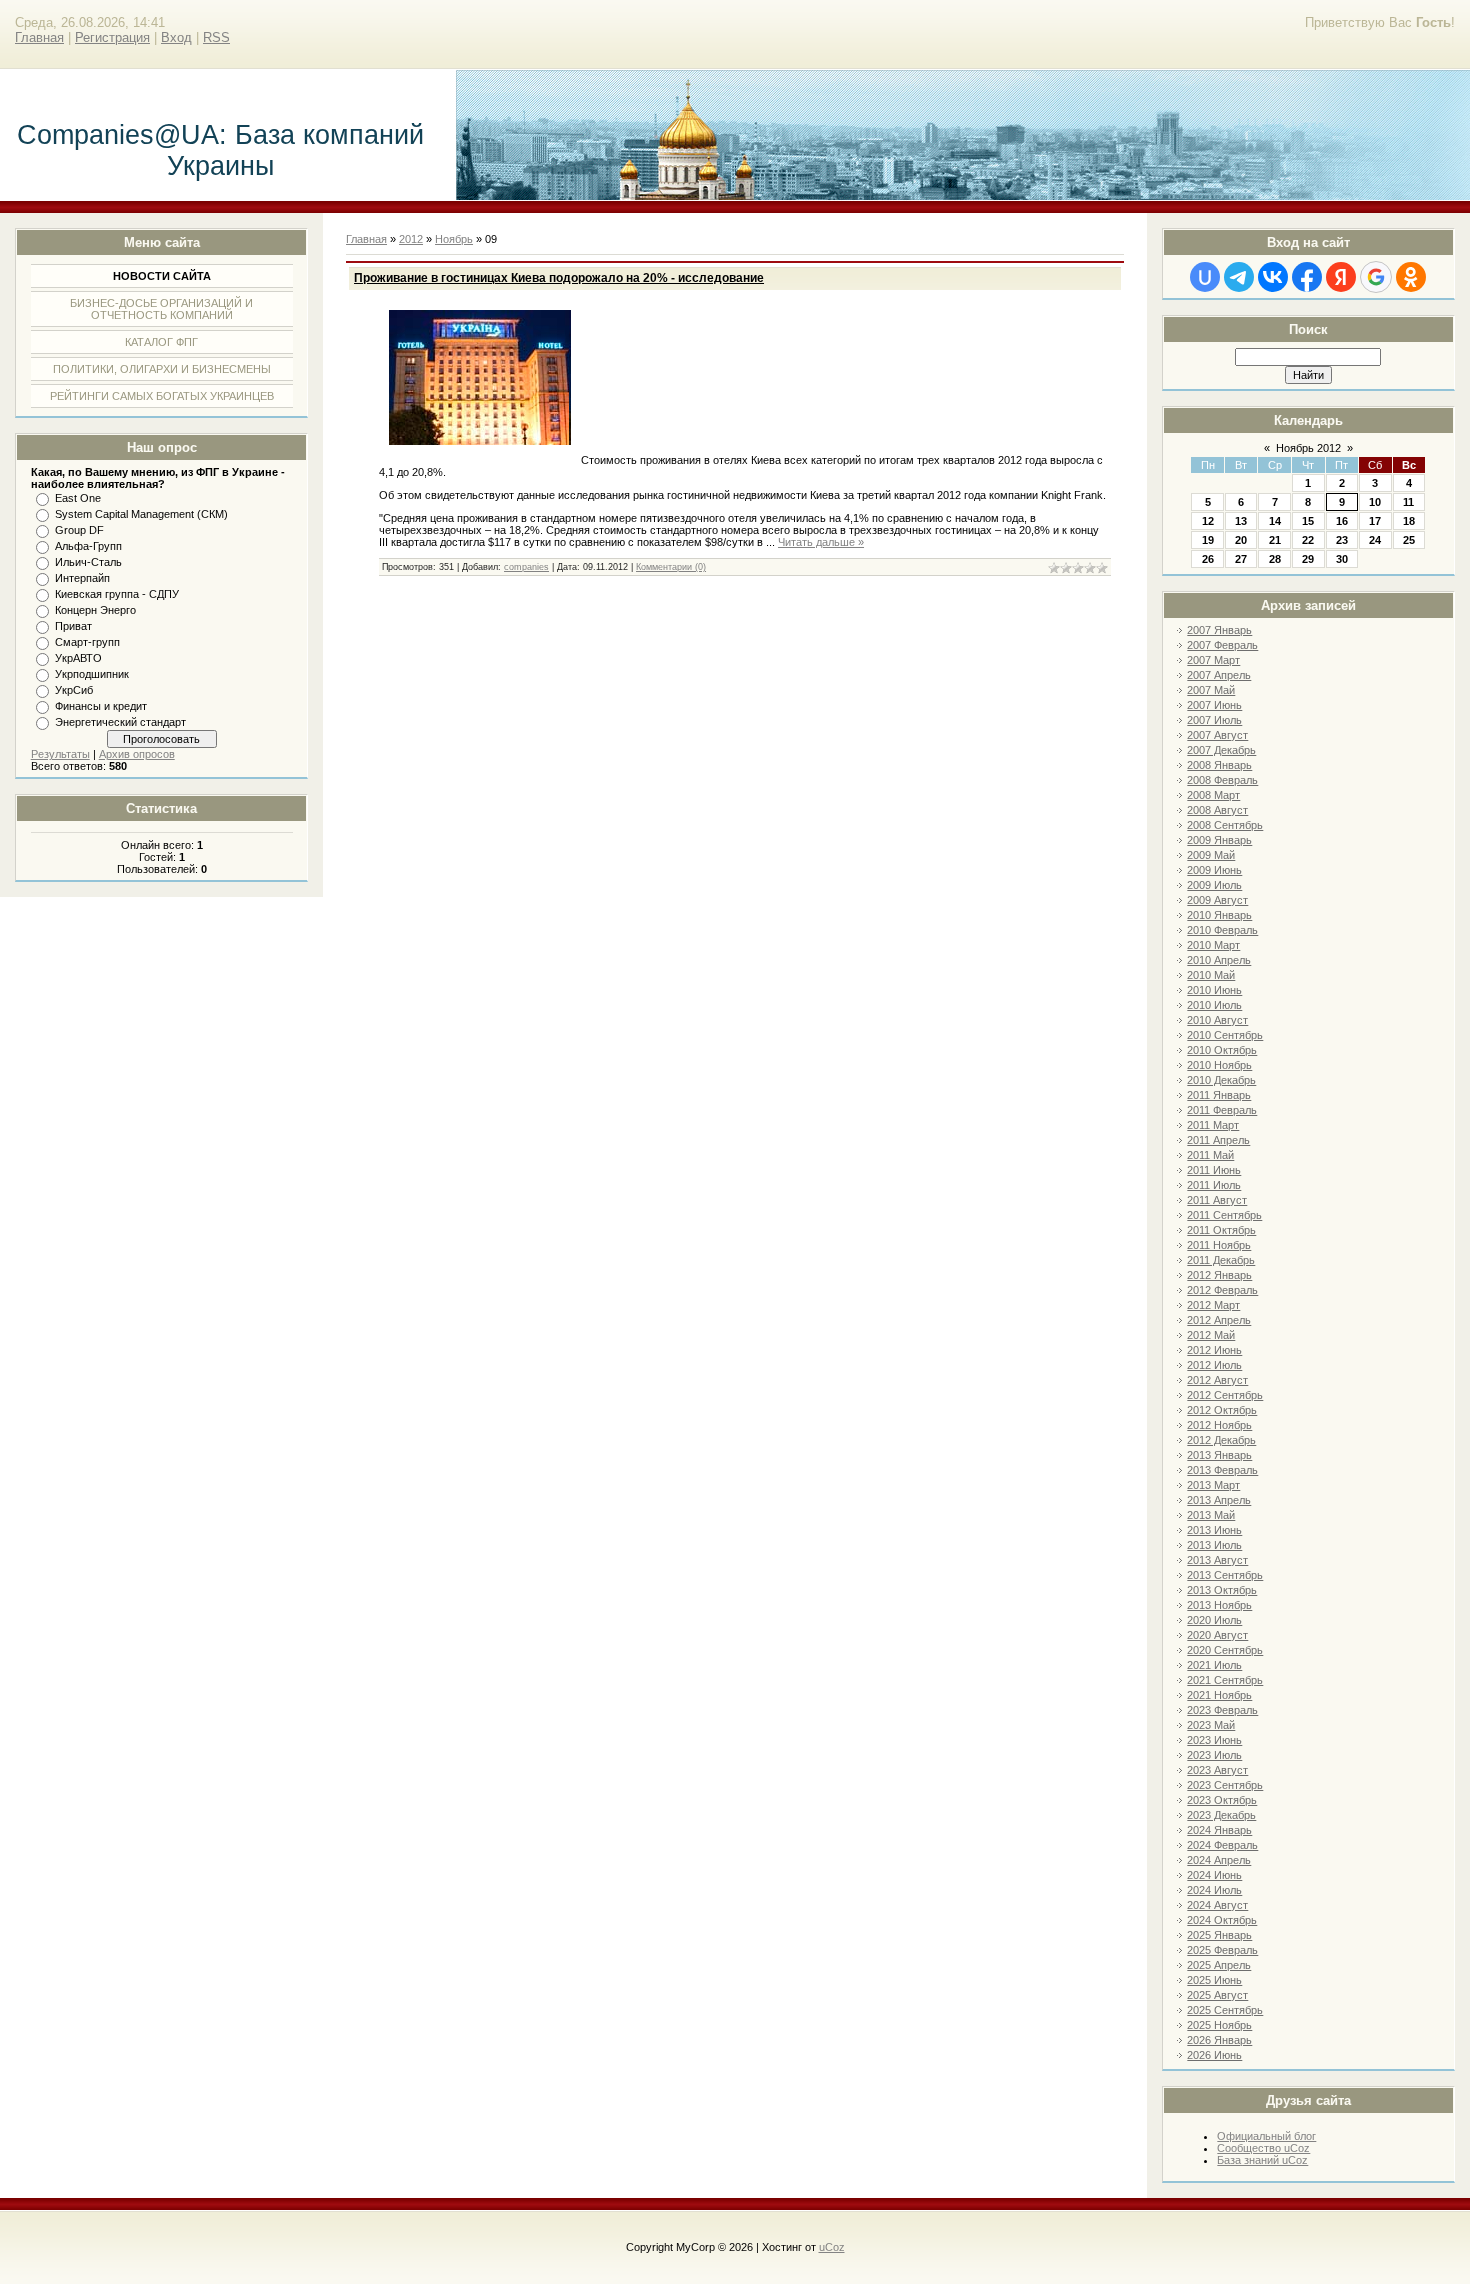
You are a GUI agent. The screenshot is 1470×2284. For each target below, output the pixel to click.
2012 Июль (1214, 1365)
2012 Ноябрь (1219, 1425)
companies (526, 567)
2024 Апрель (1219, 1860)
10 (1375, 502)
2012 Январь (1219, 1275)
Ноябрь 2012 (1308, 448)
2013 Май (1211, 1515)
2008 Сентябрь (1225, 825)
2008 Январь (1219, 765)
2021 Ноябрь (1219, 1695)
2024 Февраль (1222, 1845)
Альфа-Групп (88, 546)
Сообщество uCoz (1263, 2148)
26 (1208, 559)
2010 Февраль (1222, 930)
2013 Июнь (1214, 1530)
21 (1275, 540)
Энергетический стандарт (120, 722)
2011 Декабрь (1221, 1260)
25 (1409, 540)
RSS (216, 37)
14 (1275, 521)
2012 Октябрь (1222, 1410)
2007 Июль (1214, 720)
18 (1409, 521)
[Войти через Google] (1376, 277)
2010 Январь (1219, 915)
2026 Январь (1219, 2040)
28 (1275, 559)
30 (1342, 559)
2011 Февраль (1222, 1110)
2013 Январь (1219, 1455)
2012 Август (1217, 1380)
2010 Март (1213, 945)
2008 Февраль (1222, 780)
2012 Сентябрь (1225, 1395)
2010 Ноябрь (1219, 1065)
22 (1308, 540)
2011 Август (1217, 1200)
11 (1408, 502)
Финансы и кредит (101, 706)
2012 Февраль (1222, 1290)
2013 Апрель (1219, 1500)
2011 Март (1213, 1125)
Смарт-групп (87, 642)
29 (1308, 559)
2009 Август (1217, 900)
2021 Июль (1214, 1665)
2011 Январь (1219, 1095)
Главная (39, 37)
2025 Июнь (1214, 1980)
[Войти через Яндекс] (1341, 277)
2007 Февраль (1222, 645)
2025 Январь (1219, 1935)
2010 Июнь (1214, 990)
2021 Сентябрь (1225, 1680)
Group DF (79, 530)
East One (78, 498)
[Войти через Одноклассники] (1411, 277)
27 (1241, 559)
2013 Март (1213, 1485)
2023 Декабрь (1221, 1815)
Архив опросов (137, 754)
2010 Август (1217, 1020)
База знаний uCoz (1262, 2160)
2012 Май (1211, 1335)
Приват (73, 626)
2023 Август (1217, 1770)
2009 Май (1211, 855)
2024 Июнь (1214, 1875)
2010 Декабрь (1221, 1080)
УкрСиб (74, 690)
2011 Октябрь (1221, 1230)
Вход (176, 37)
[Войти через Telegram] (1239, 277)
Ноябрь (454, 239)
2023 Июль (1214, 1755)
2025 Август (1217, 1995)
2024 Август (1217, 1905)
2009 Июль (1214, 885)
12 (1208, 521)
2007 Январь (1219, 630)
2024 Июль (1214, 1890)
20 (1241, 540)
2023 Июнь (1214, 1740)
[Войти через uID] (1205, 277)
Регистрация (112, 37)
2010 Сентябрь (1225, 1035)
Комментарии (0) (671, 567)
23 (1342, 540)
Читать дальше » (821, 542)
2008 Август (1217, 810)
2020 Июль (1214, 1620)
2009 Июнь (1214, 870)
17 (1375, 521)
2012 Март (1213, 1305)
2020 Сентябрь (1225, 1650)
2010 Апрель (1219, 960)
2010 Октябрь (1222, 1050)
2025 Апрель (1219, 1965)
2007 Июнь (1214, 705)
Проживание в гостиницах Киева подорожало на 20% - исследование (559, 278)
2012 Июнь (1214, 1350)
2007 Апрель (1219, 675)
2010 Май (1211, 975)
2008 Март (1213, 795)
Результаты (60, 754)
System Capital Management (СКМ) (141, 514)
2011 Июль (1214, 1185)
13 (1241, 521)
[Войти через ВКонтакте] (1273, 277)
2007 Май (1211, 690)
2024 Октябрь (1222, 1920)
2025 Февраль (1222, 1950)
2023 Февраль (1222, 1710)
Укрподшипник (92, 674)
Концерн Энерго (95, 610)
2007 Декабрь (1221, 750)
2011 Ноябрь (1219, 1245)
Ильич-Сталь (88, 562)
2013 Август (1217, 1560)
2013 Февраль (1222, 1470)
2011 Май (1210, 1155)
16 (1342, 521)
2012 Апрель (1219, 1320)
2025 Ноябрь (1219, 2025)
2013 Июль (1214, 1545)
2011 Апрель (1218, 1140)
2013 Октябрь (1222, 1590)
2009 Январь (1219, 840)
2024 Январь (1219, 1830)
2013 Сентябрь (1225, 1575)
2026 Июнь (1214, 2055)
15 (1308, 521)
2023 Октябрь (1222, 1800)
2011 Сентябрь (1224, 1215)
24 (1375, 540)
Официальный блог (1266, 2136)
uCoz (832, 2247)
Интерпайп (82, 578)
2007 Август (1217, 735)
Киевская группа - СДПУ (117, 594)
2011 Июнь (1214, 1170)
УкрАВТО (78, 658)
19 (1208, 540)
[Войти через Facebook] (1307, 277)
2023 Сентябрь (1225, 1785)
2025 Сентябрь (1225, 2010)
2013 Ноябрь (1219, 1605)
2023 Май (1211, 1725)
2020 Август (1217, 1635)
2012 (411, 239)
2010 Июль (1214, 1005)
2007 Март (1213, 660)
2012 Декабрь (1221, 1440)
